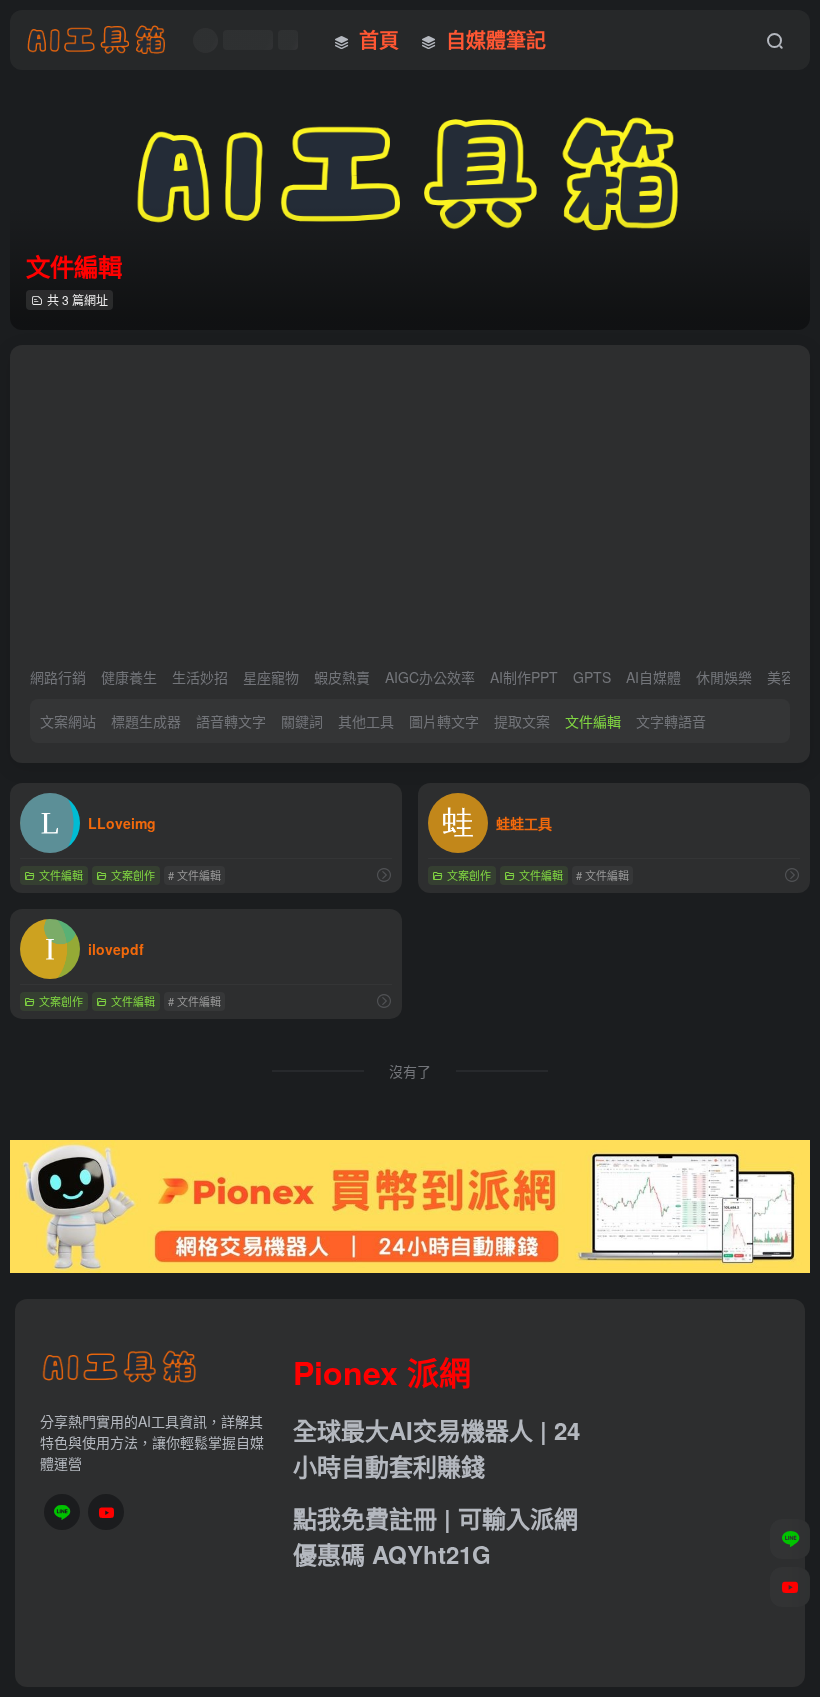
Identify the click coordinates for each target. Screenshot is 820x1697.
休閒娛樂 (724, 677)
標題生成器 (146, 721)
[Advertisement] (410, 515)
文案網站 (68, 721)
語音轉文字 (231, 721)
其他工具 (366, 721)
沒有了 (410, 1071)
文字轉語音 (671, 721)
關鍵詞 (302, 721)
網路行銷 (58, 677)
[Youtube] (106, 1512)
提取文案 (522, 721)
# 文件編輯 (194, 875)
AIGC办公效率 (430, 677)
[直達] (384, 874)
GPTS (592, 677)
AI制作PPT (524, 677)
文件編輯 (593, 721)
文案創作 (133, 875)
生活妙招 (200, 677)
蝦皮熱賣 (342, 677)
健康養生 (129, 677)
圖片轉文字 (444, 721)
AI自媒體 (653, 677)
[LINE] (62, 1512)
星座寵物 (271, 677)
